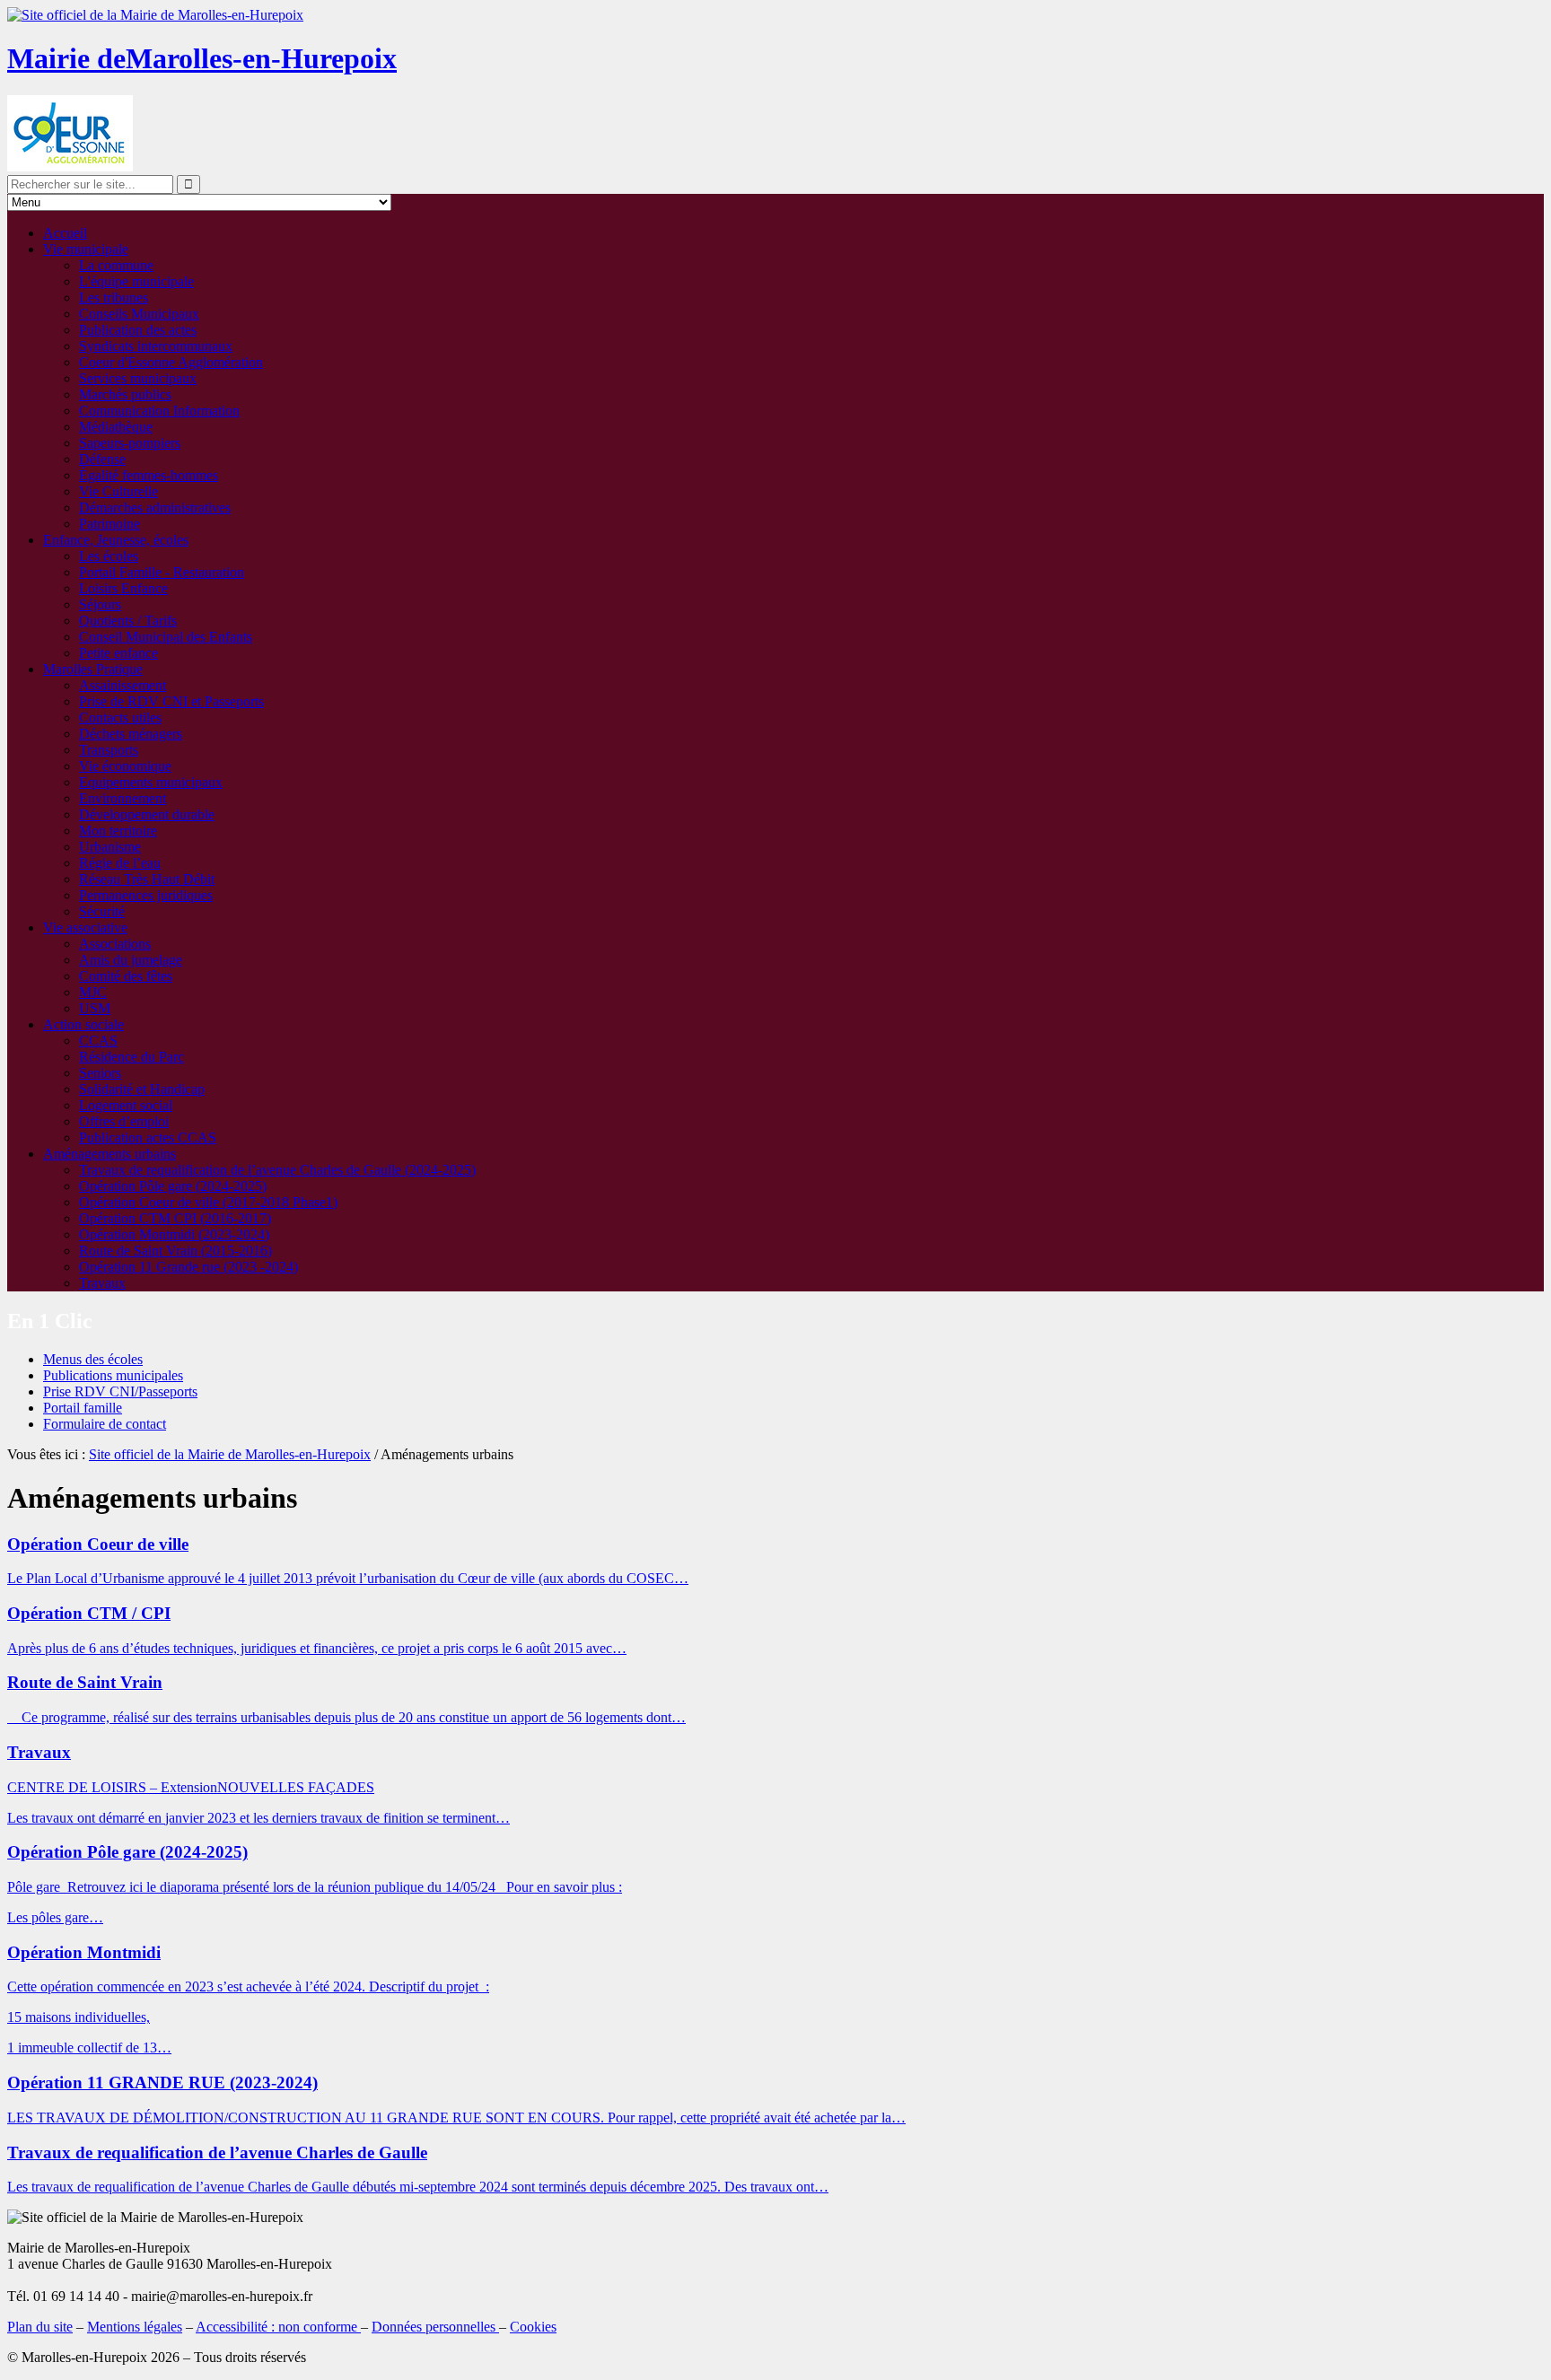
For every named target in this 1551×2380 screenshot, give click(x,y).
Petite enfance (118, 653)
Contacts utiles (120, 717)
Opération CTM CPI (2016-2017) (175, 1218)
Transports (109, 750)
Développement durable (147, 814)
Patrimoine (110, 524)
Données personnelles (435, 2327)
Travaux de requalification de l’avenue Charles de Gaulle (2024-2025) (277, 1170)
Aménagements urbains (110, 1154)
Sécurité (102, 911)
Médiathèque (116, 427)
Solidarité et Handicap (142, 1089)
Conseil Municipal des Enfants (166, 637)
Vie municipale (86, 249)
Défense (102, 459)
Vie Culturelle (118, 491)
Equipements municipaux (151, 782)
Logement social (126, 1105)
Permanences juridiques (146, 895)
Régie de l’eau (120, 863)
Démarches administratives (155, 507)
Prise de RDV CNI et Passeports (171, 701)
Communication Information (159, 411)
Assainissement (123, 685)
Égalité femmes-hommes (149, 475)
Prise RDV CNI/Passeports (120, 1391)
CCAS (98, 1041)
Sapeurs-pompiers (130, 443)
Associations (115, 944)
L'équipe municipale (136, 281)
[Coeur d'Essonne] (70, 166)
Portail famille (83, 1408)
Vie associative (85, 927)
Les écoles (109, 556)
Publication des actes (138, 330)
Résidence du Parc (131, 1057)
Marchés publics (125, 394)
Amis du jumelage (131, 960)
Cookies (533, 2327)
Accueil (65, 233)
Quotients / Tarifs (128, 621)
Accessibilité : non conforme (278, 2327)
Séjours (100, 604)
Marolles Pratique (93, 669)
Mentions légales (135, 2327)
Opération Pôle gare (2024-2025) (173, 1186)
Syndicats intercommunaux (156, 346)
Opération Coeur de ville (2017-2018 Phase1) (208, 1202)
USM (95, 1008)
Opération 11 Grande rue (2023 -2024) (188, 1267)
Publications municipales (113, 1375)
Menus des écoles (93, 1359)
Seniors (100, 1073)
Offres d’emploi (124, 1121)
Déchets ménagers (131, 734)
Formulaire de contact (105, 1424)
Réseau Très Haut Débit (147, 879)
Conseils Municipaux (139, 314)
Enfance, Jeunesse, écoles (116, 540)
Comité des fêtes (126, 976)
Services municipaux (138, 378)
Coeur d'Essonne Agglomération (171, 362)
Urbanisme (110, 847)
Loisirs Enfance (123, 588)
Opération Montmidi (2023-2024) (174, 1234)
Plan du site (40, 2327)
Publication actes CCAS (148, 1137)
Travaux (102, 1283)
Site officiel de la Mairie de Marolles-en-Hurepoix (230, 1454)
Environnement (123, 798)
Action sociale (83, 1024)
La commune (116, 265)
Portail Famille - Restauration (162, 572)
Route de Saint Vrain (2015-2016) (175, 1251)
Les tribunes (114, 297)
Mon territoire (118, 831)
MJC (93, 992)
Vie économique (125, 766)
